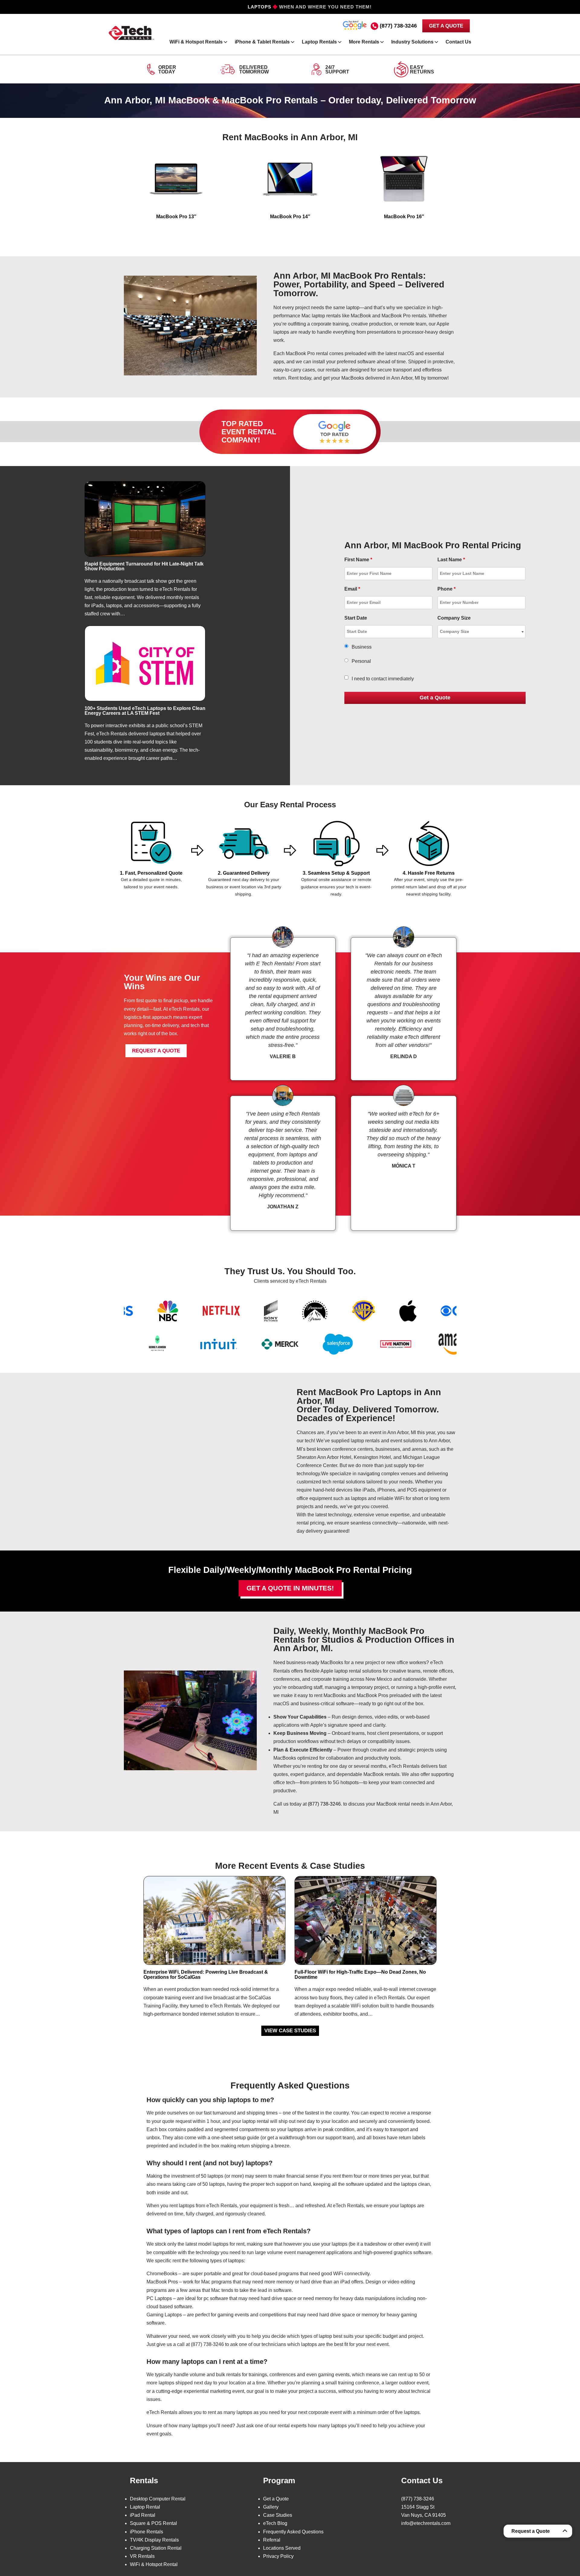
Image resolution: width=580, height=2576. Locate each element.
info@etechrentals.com (426, 2523)
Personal (361, 661)
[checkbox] (346, 677)
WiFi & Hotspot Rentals (196, 42)
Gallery (271, 2507)
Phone (446, 589)
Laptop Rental (145, 2507)
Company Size (454, 618)
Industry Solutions (412, 42)
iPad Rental (143, 2515)
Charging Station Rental (156, 2548)
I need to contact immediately (383, 679)
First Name (358, 560)
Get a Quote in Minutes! (290, 1588)
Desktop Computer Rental (158, 2499)
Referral (272, 2540)
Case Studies (278, 2515)
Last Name (451, 560)
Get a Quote (276, 2499)
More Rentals (364, 42)
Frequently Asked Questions (293, 2532)
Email (352, 589)
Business (362, 647)
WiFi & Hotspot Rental (154, 2564)
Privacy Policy (278, 2556)
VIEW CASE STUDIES (290, 2031)
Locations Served (282, 2548)
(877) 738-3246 (398, 26)
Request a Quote (531, 2531)
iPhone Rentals (147, 2532)
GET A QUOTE (446, 26)
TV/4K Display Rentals (154, 2540)
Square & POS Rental (153, 2523)
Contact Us (458, 42)
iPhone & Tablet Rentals (262, 42)
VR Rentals (142, 2556)
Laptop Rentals (319, 42)
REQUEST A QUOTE (156, 1051)
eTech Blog (275, 2523)
